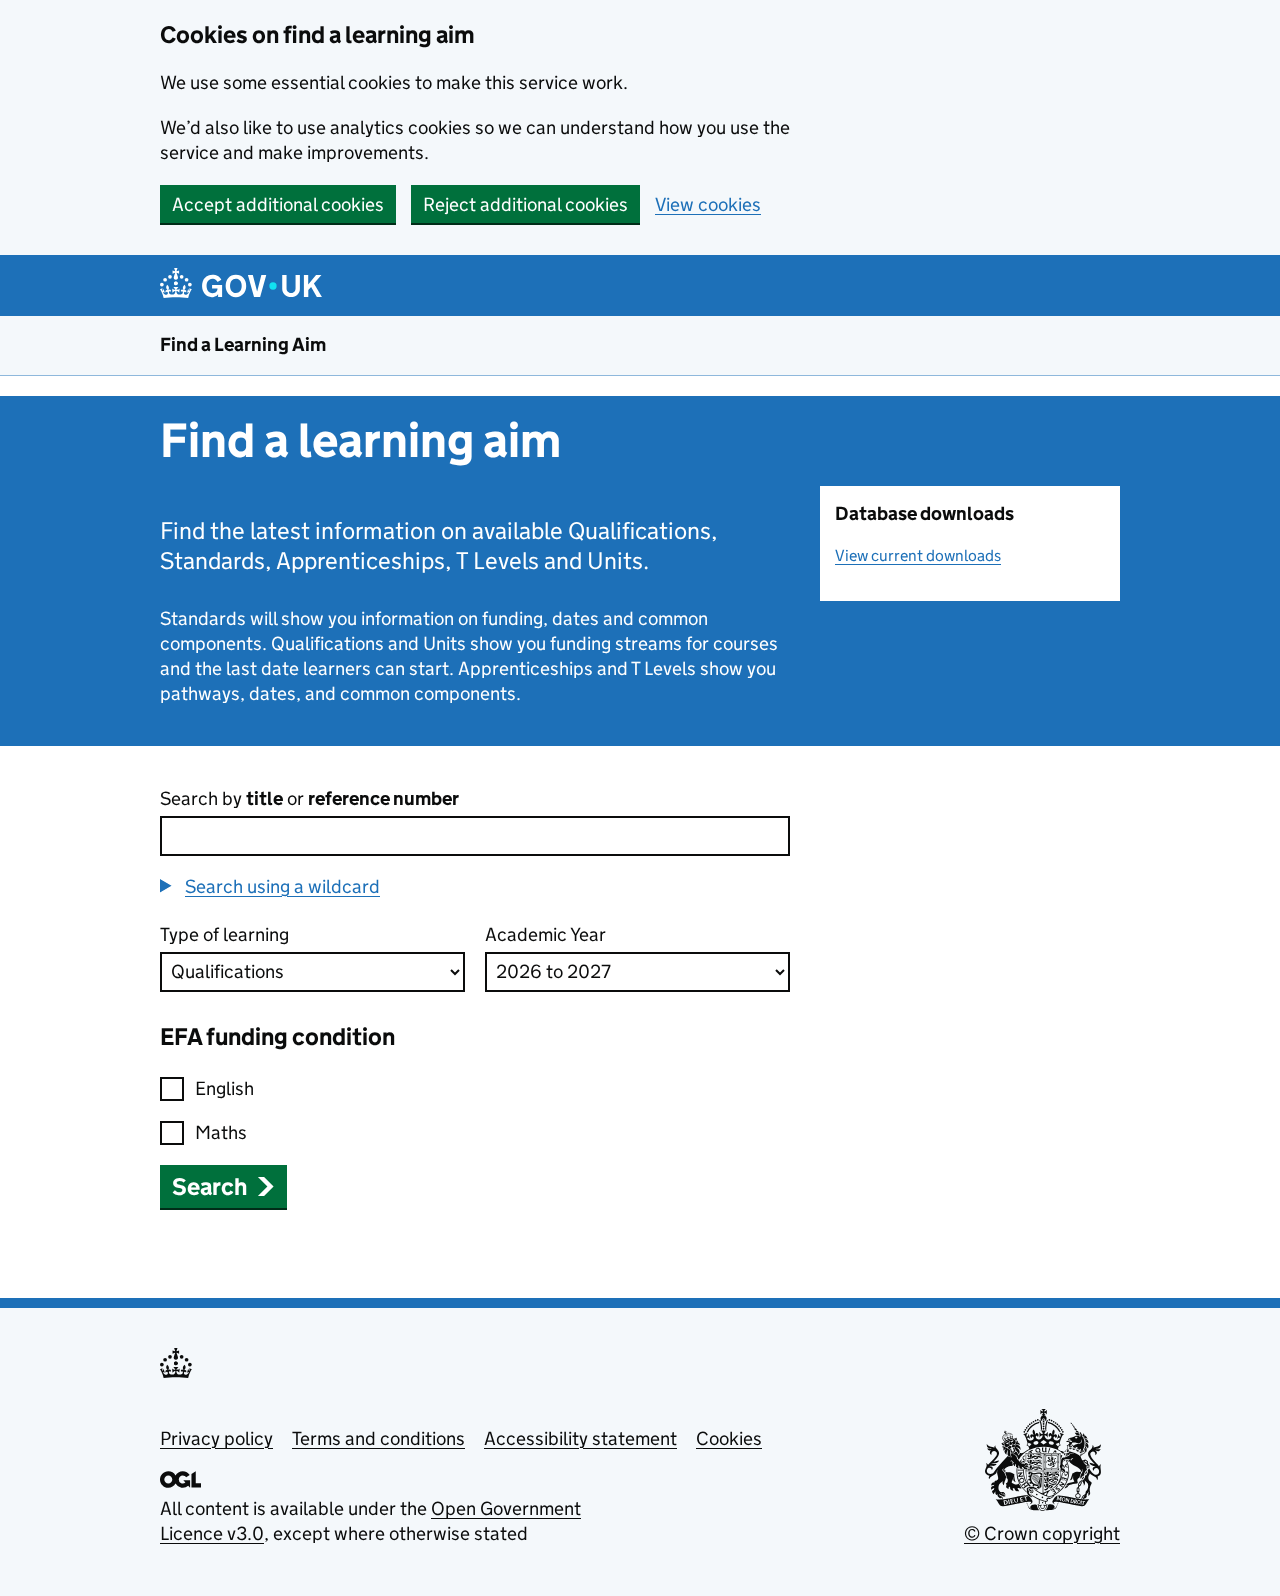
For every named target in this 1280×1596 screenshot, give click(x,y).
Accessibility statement (580, 1438)
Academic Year (545, 934)
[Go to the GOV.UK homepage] (244, 285)
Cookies (729, 1438)
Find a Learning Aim (243, 344)
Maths (221, 1132)
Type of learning (224, 934)
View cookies (708, 204)
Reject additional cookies (525, 204)
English (224, 1088)
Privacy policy (216, 1438)
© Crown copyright (1042, 1533)
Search (209, 1186)
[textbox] (475, 836)
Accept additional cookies (278, 204)
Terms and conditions (378, 1438)
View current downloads (918, 555)
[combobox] (475, 836)
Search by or (309, 798)
